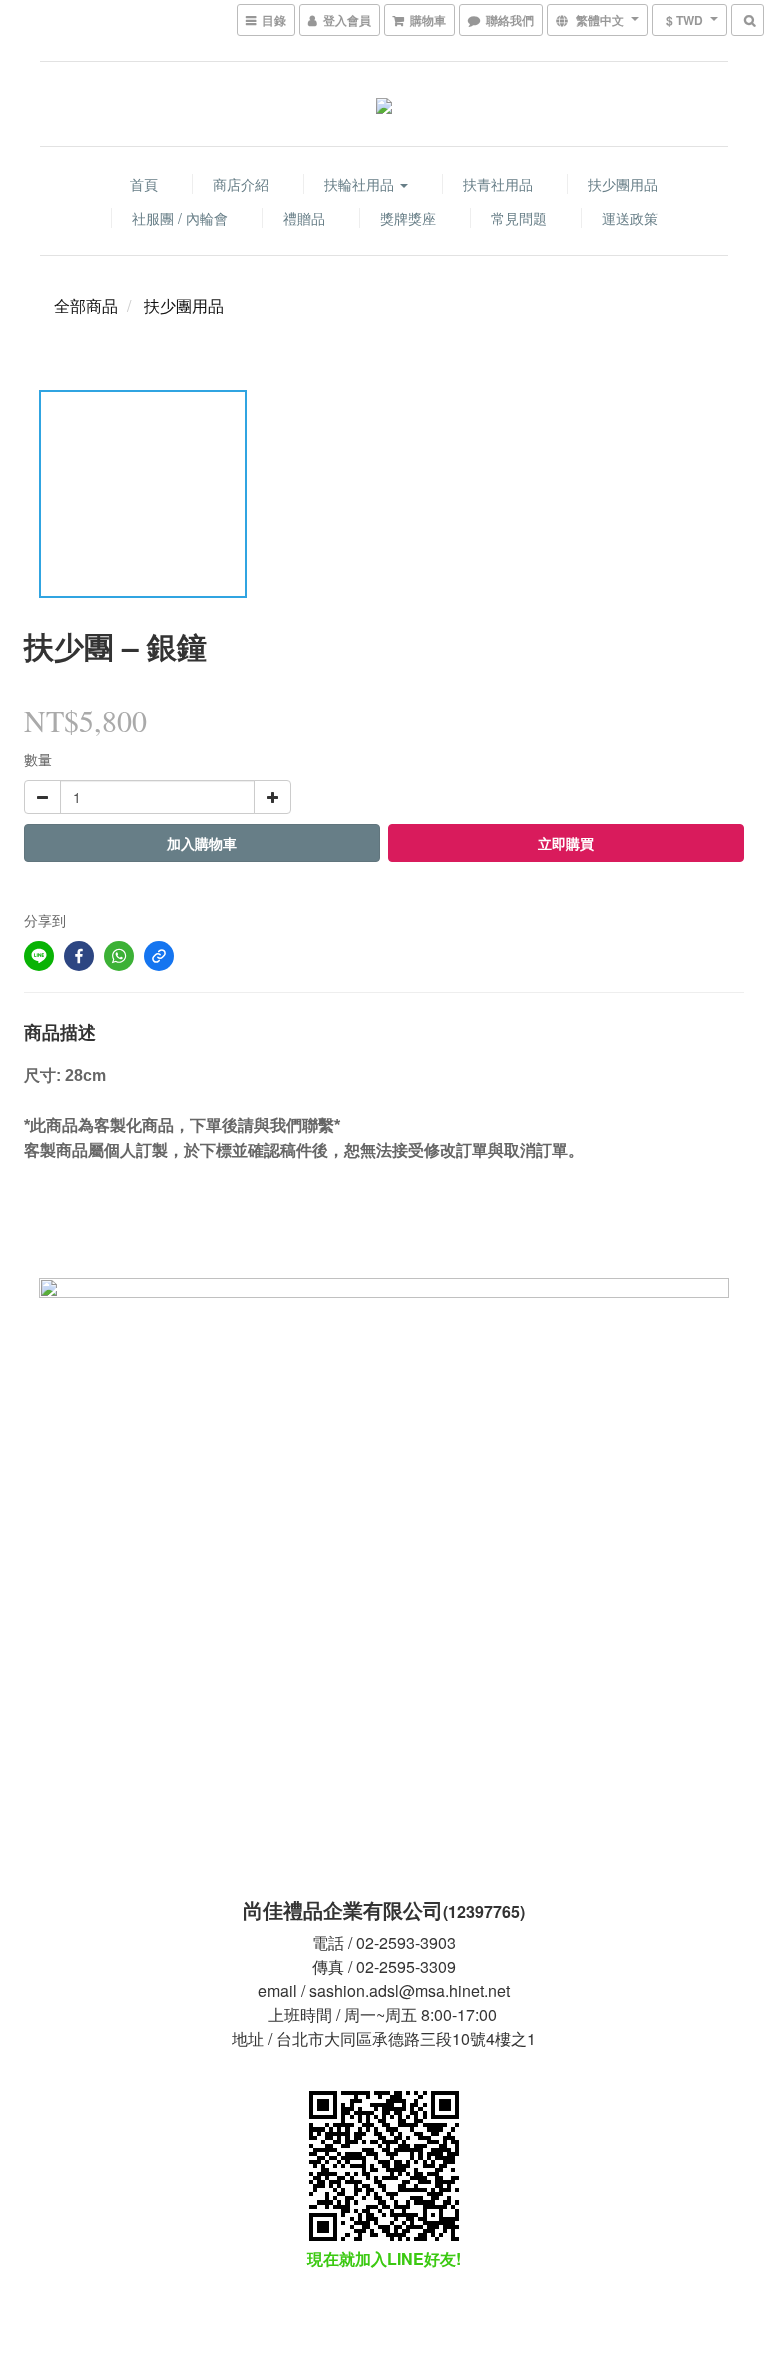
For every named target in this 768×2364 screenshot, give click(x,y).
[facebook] (79, 956)
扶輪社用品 (361, 184)
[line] (39, 956)
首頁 (144, 184)
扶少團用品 (623, 184)
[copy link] (159, 956)
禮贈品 (304, 218)
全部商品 (86, 305)
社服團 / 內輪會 (180, 218)
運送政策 (630, 218)
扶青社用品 (498, 184)
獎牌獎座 (408, 218)
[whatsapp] (119, 956)
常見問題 (519, 218)
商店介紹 (241, 184)
